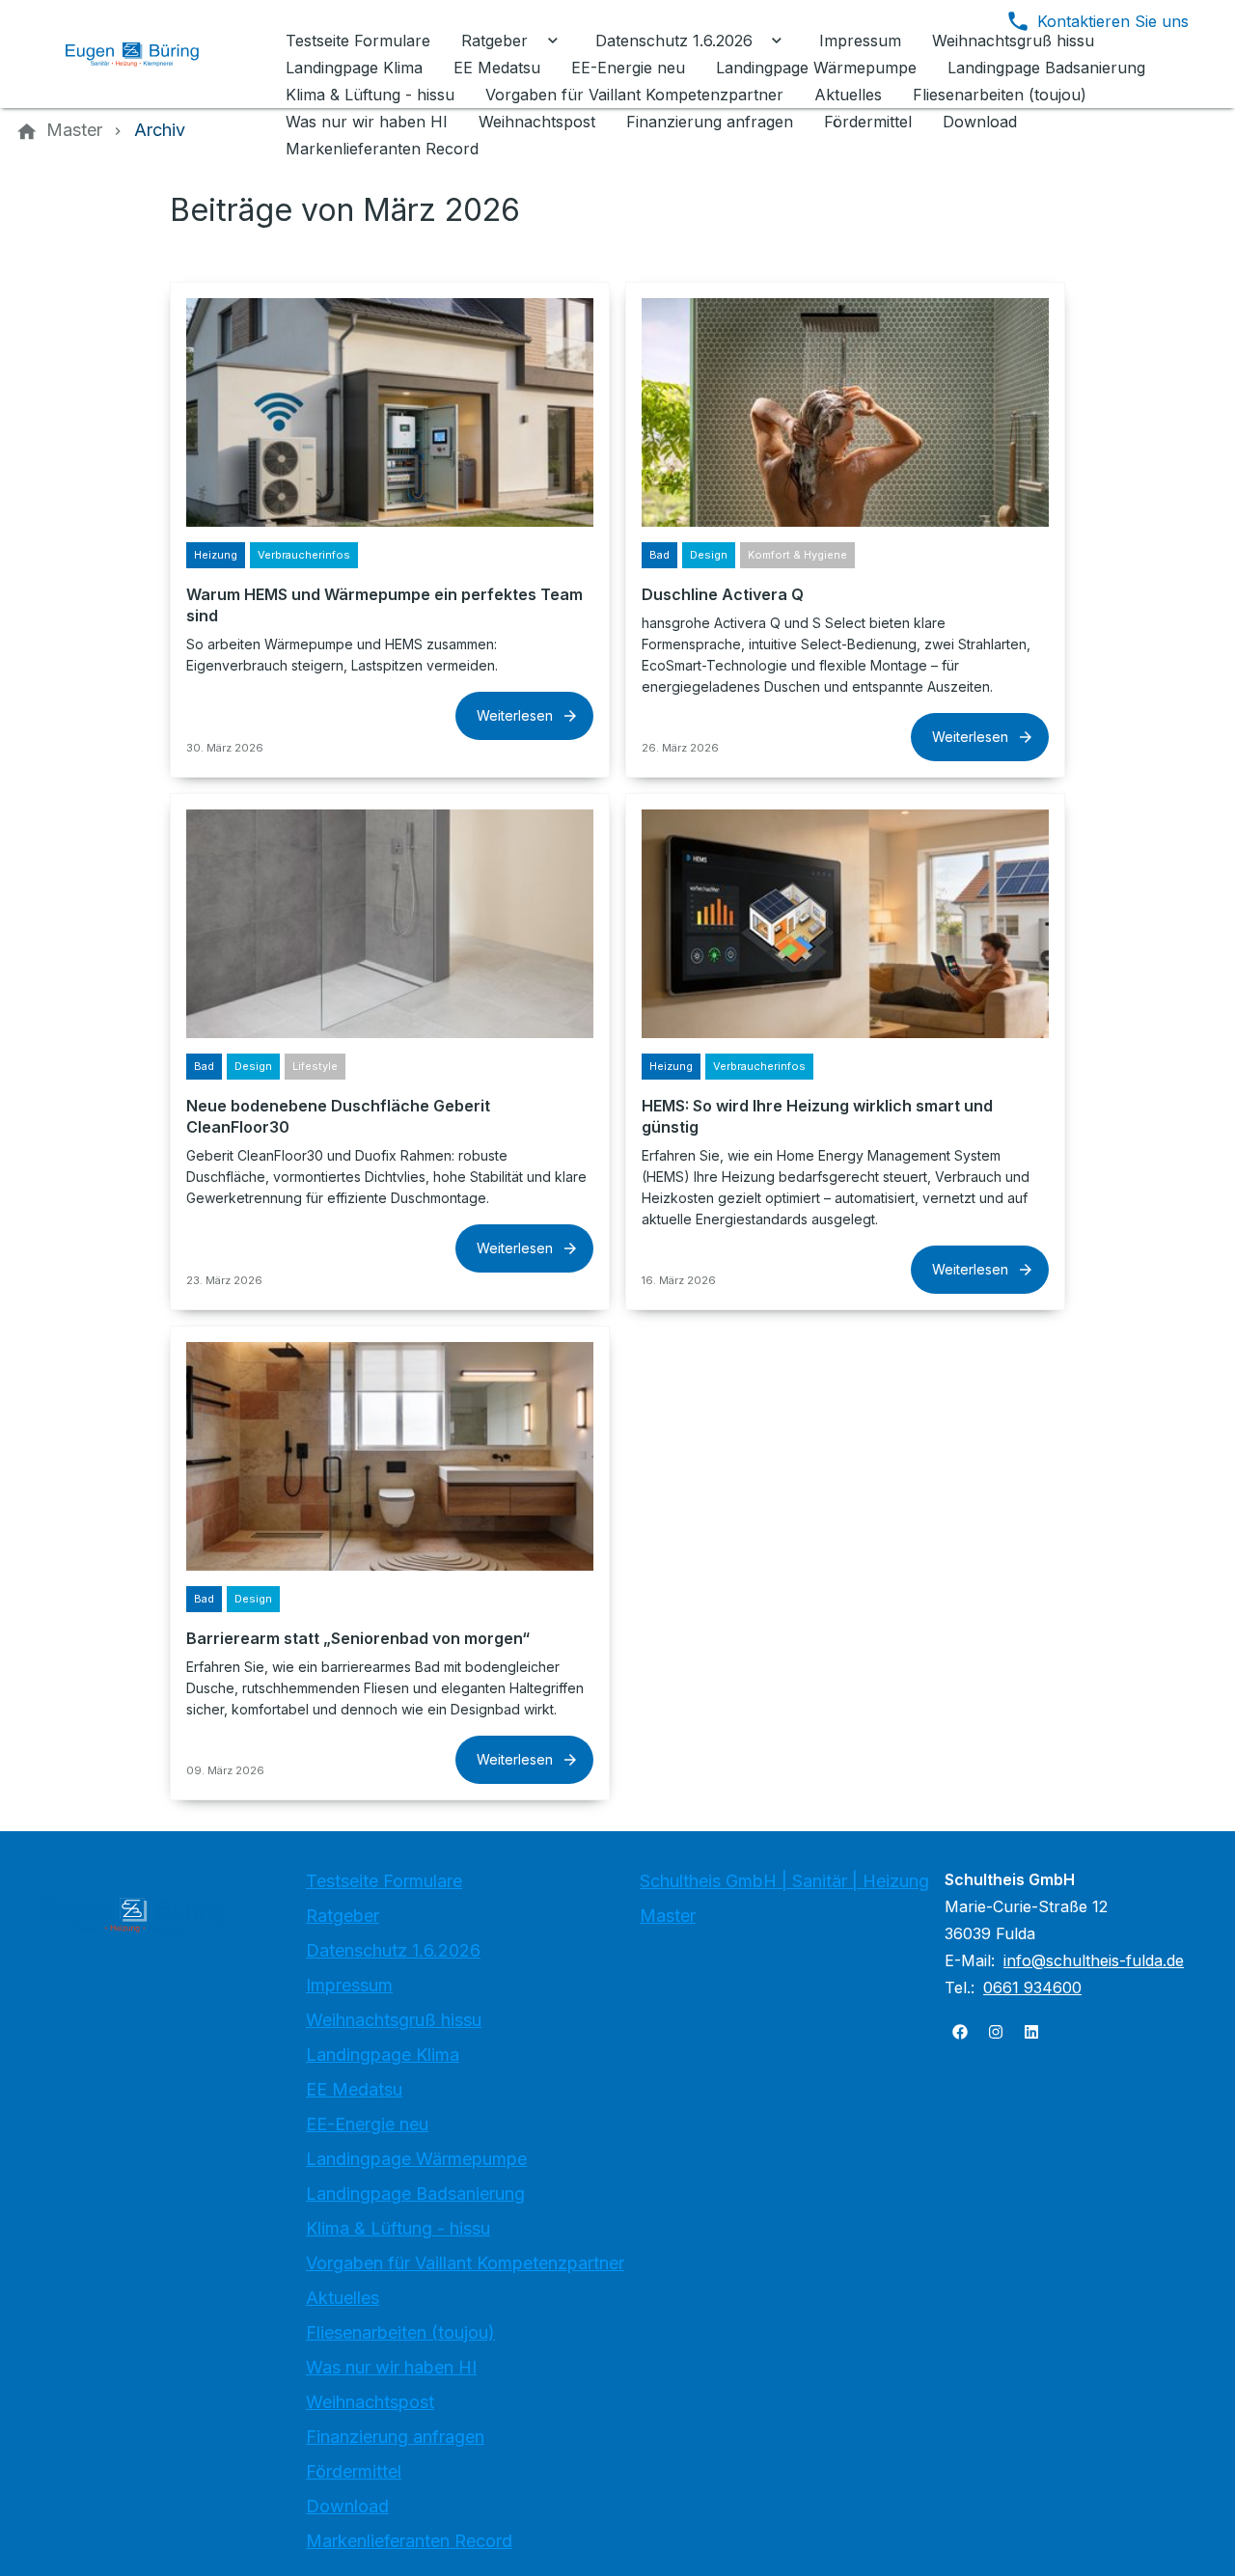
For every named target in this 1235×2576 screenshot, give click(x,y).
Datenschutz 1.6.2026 (393, 1950)
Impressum (349, 1985)
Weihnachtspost (370, 2402)
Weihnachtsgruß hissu (394, 2020)
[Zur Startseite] (147, 54)
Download (347, 2506)
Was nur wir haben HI (391, 2367)
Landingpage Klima (383, 2055)
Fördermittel (354, 2471)
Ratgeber (343, 1916)
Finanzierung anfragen (395, 2437)
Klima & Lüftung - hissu (398, 2228)
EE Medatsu (354, 2089)
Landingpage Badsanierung (415, 2193)
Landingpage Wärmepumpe (416, 2159)
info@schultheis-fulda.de (1094, 1960)
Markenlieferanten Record (409, 2541)
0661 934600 (1032, 1987)
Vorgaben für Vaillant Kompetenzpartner (465, 2263)
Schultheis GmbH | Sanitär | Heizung (784, 1881)
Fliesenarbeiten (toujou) (400, 2332)
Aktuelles (343, 2298)
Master (668, 1916)
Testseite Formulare (384, 1881)
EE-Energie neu (367, 2124)
